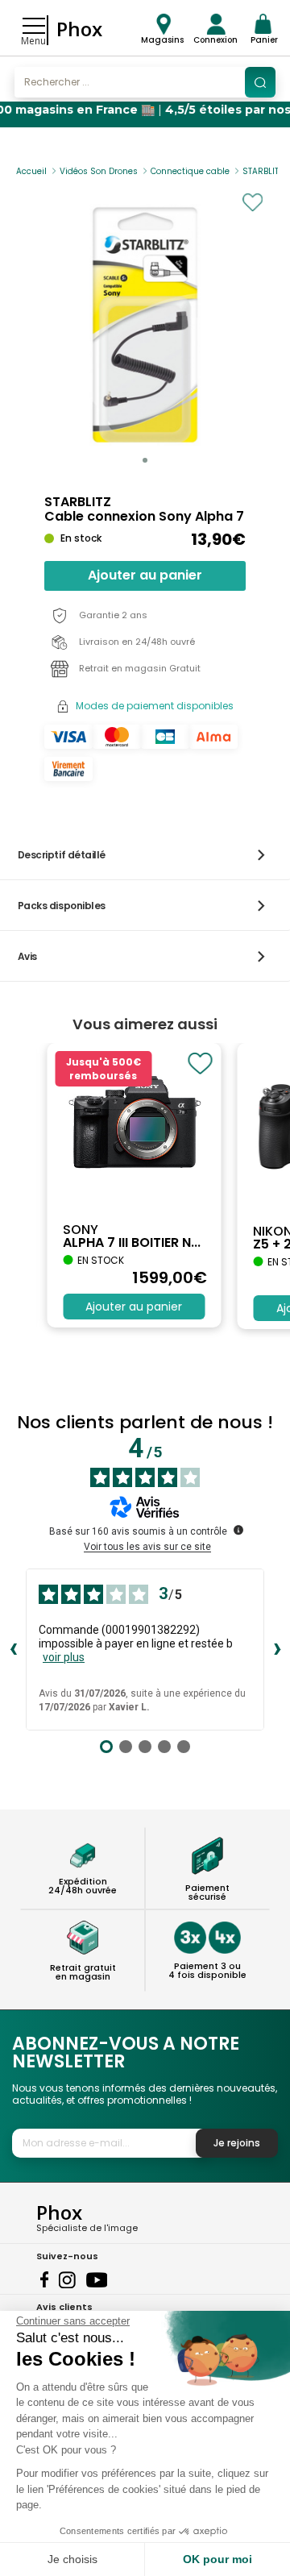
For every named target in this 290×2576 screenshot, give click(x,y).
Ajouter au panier (145, 575)
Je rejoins (237, 2143)
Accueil (31, 171)
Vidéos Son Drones (99, 171)
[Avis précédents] (13, 1650)
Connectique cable (190, 171)
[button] (145, 460)
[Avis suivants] (277, 1650)
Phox (79, 29)
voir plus (64, 1657)
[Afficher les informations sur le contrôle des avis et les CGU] (238, 1530)
